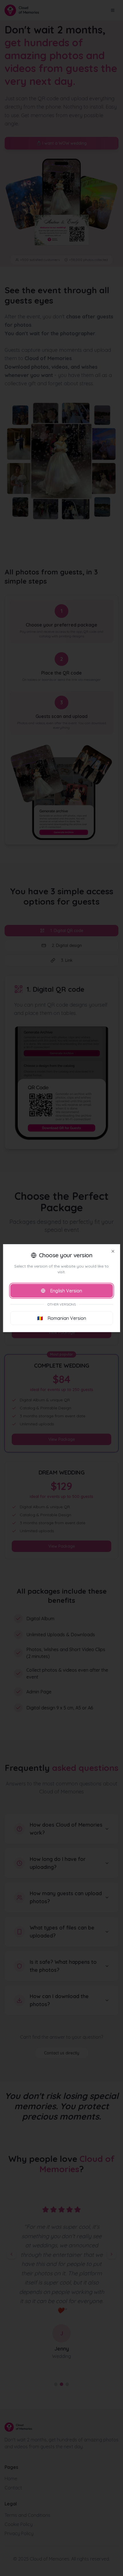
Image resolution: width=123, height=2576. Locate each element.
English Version (66, 1291)
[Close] (113, 1251)
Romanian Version (62, 1318)
